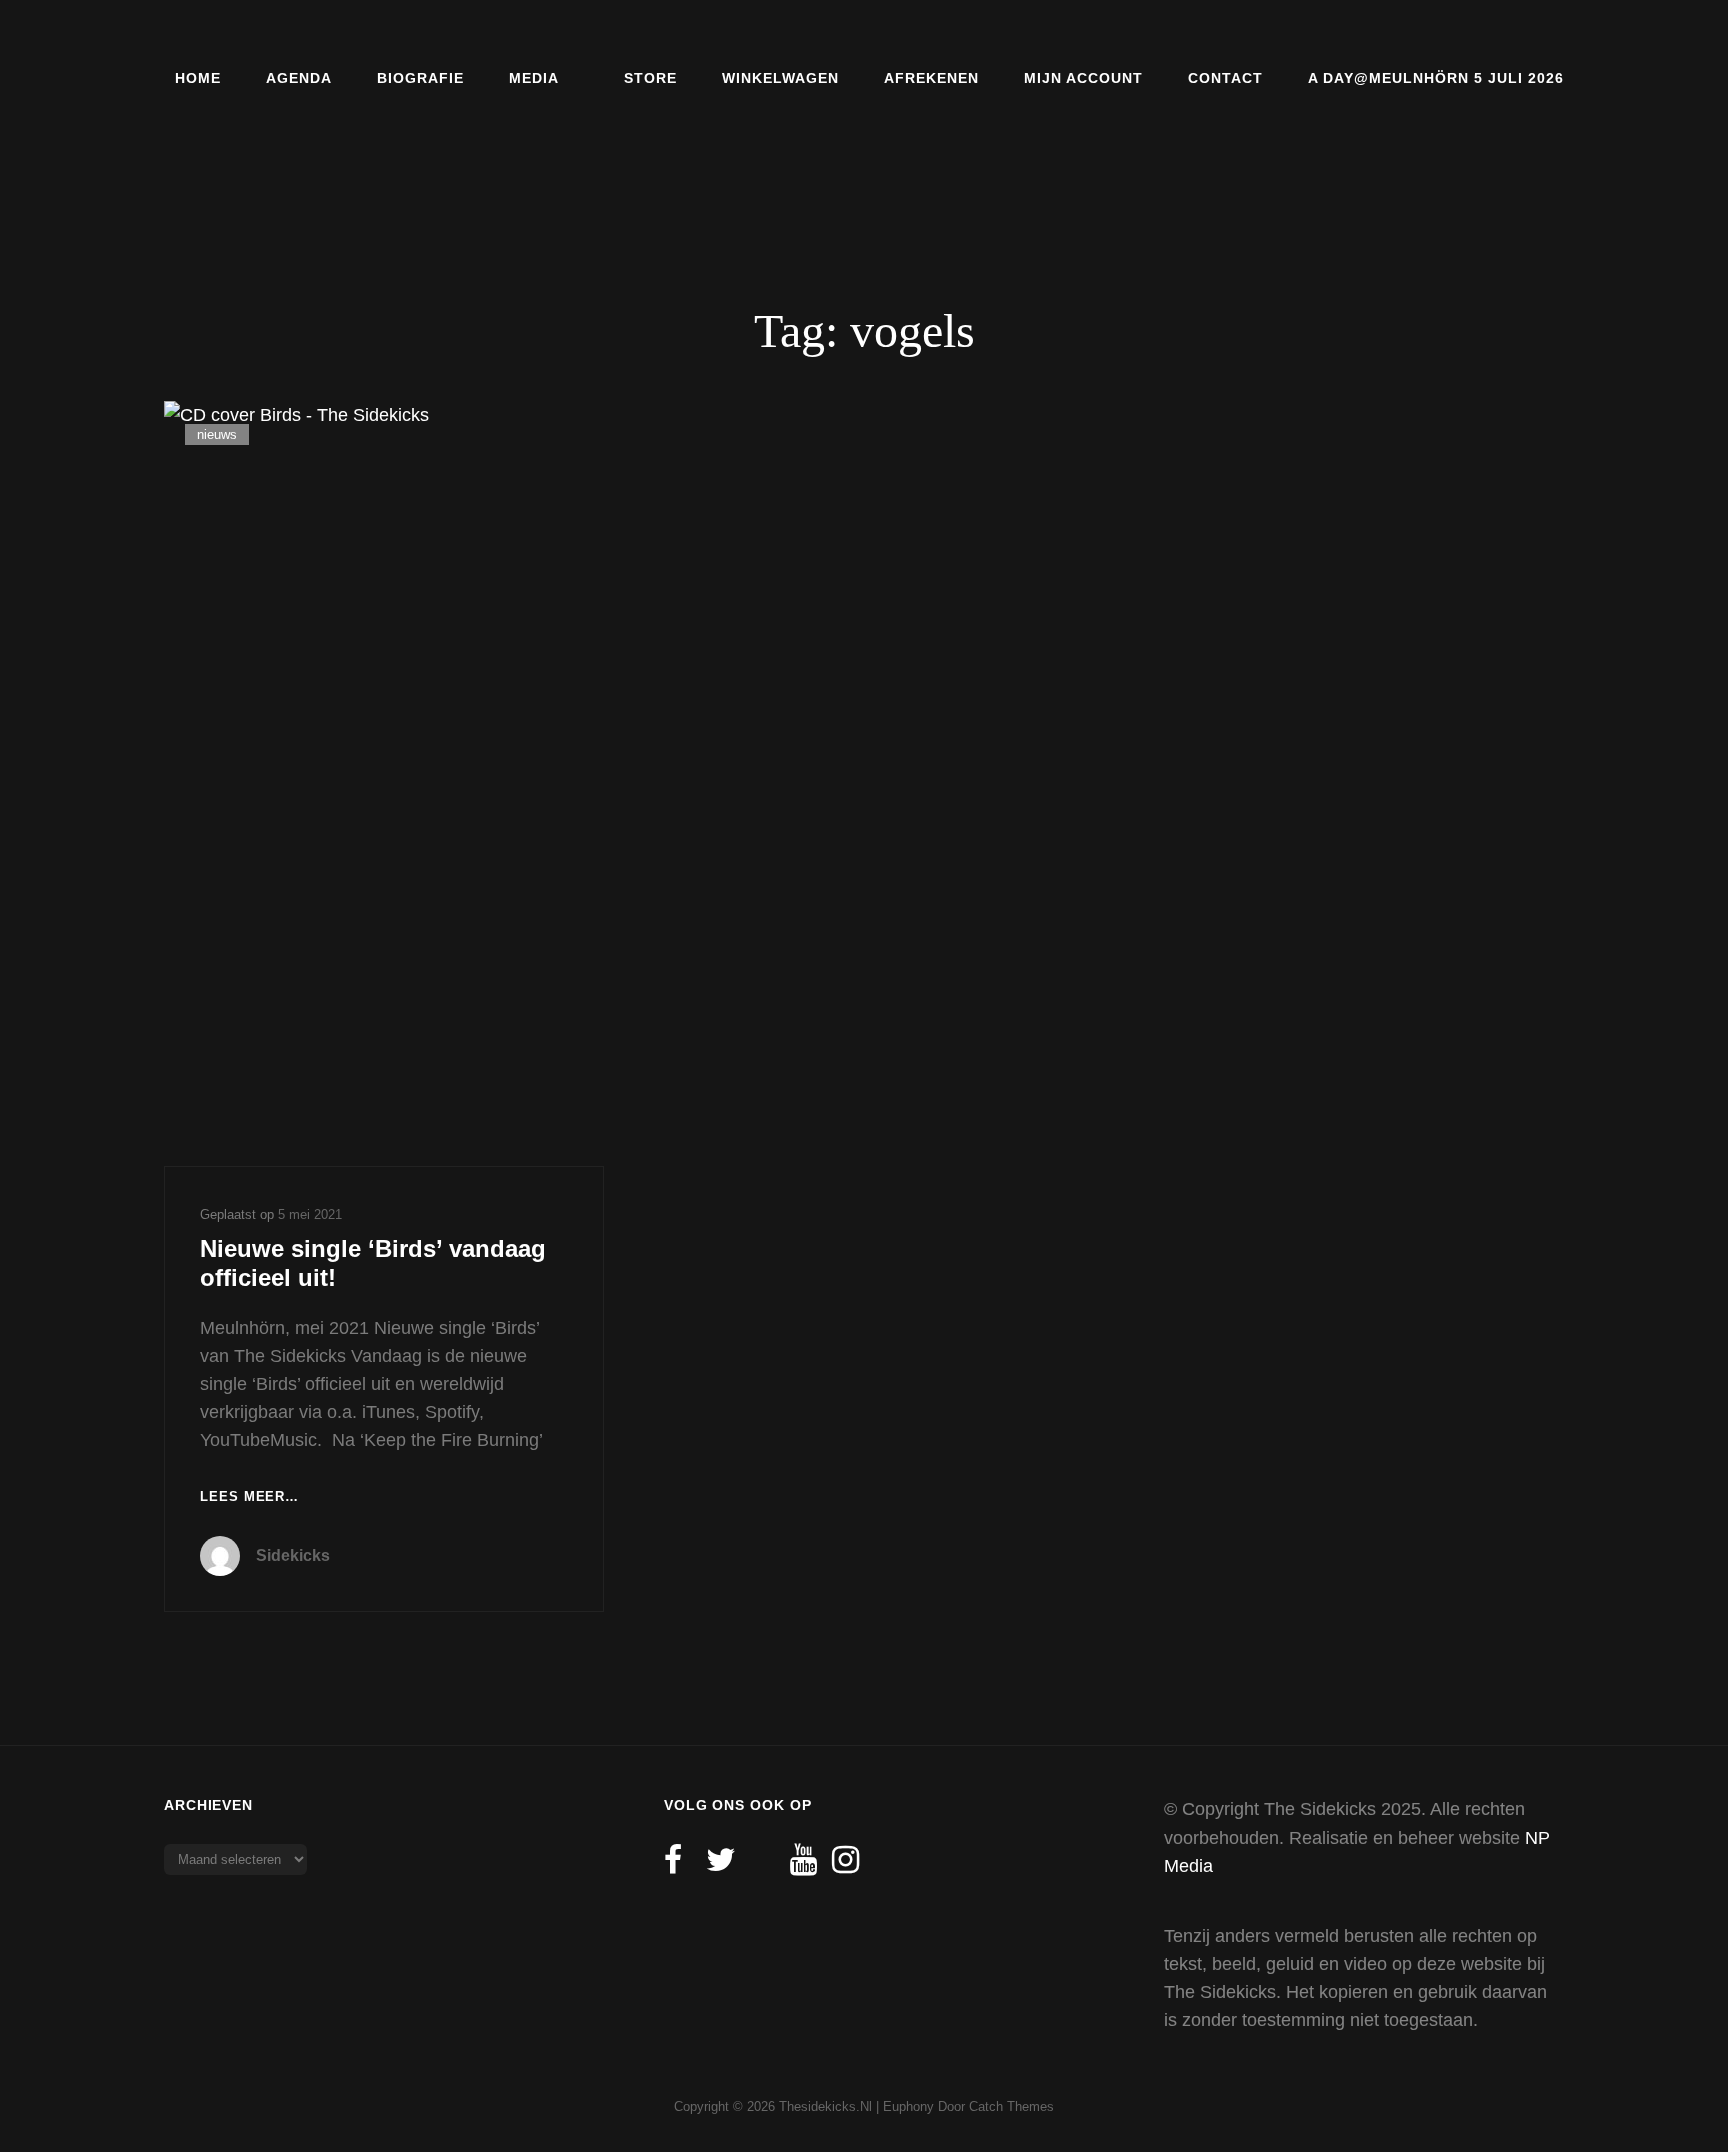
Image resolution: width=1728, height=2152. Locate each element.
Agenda (299, 78)
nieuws (217, 434)
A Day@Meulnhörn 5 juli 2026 (1436, 78)
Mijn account (1083, 78)
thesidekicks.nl (825, 2106)
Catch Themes (1011, 2106)
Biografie (420, 78)
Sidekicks (293, 1555)
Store (650, 78)
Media (534, 78)
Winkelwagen (780, 78)
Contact (1225, 78)
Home (198, 78)
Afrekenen (931, 78)
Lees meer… (249, 1498)
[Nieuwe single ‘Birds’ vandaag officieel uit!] (384, 783)
